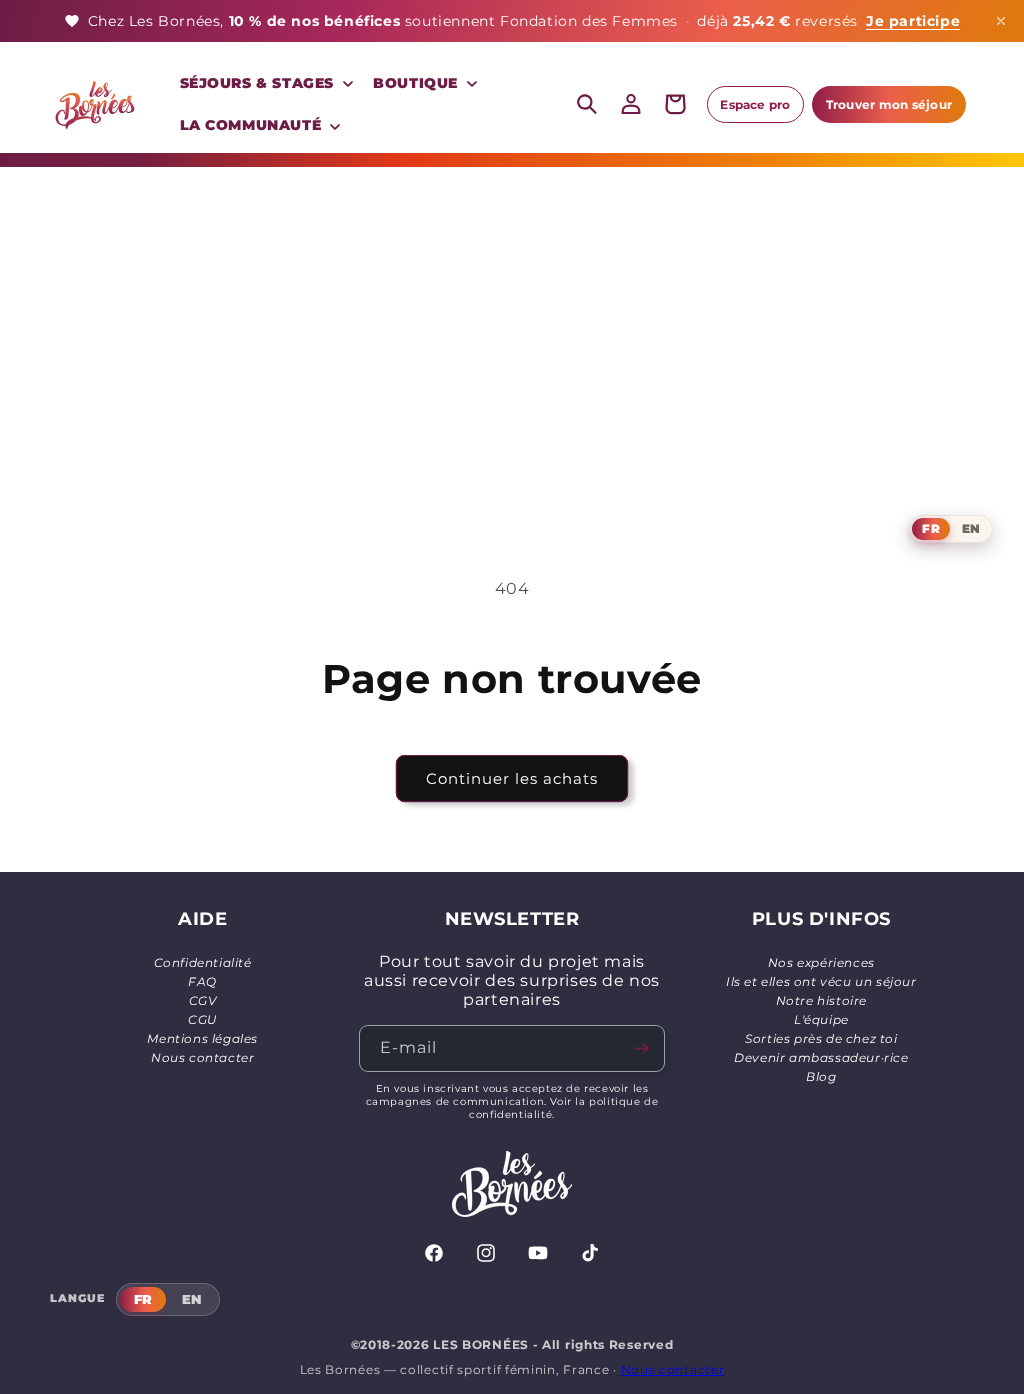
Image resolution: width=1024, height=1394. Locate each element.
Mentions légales (202, 1038)
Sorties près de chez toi (821, 1038)
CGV (203, 1000)
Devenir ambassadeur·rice (821, 1057)
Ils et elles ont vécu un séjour (821, 981)
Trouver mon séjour (889, 104)
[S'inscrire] (642, 1048)
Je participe (913, 21)
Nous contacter (202, 1057)
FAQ (202, 981)
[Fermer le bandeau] (1001, 21)
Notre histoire (821, 1000)
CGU (202, 1019)
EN (971, 528)
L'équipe (821, 1019)
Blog (821, 1076)
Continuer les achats (512, 778)
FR (930, 528)
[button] (265, 83)
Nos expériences (821, 962)
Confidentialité (203, 962)
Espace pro (755, 104)
